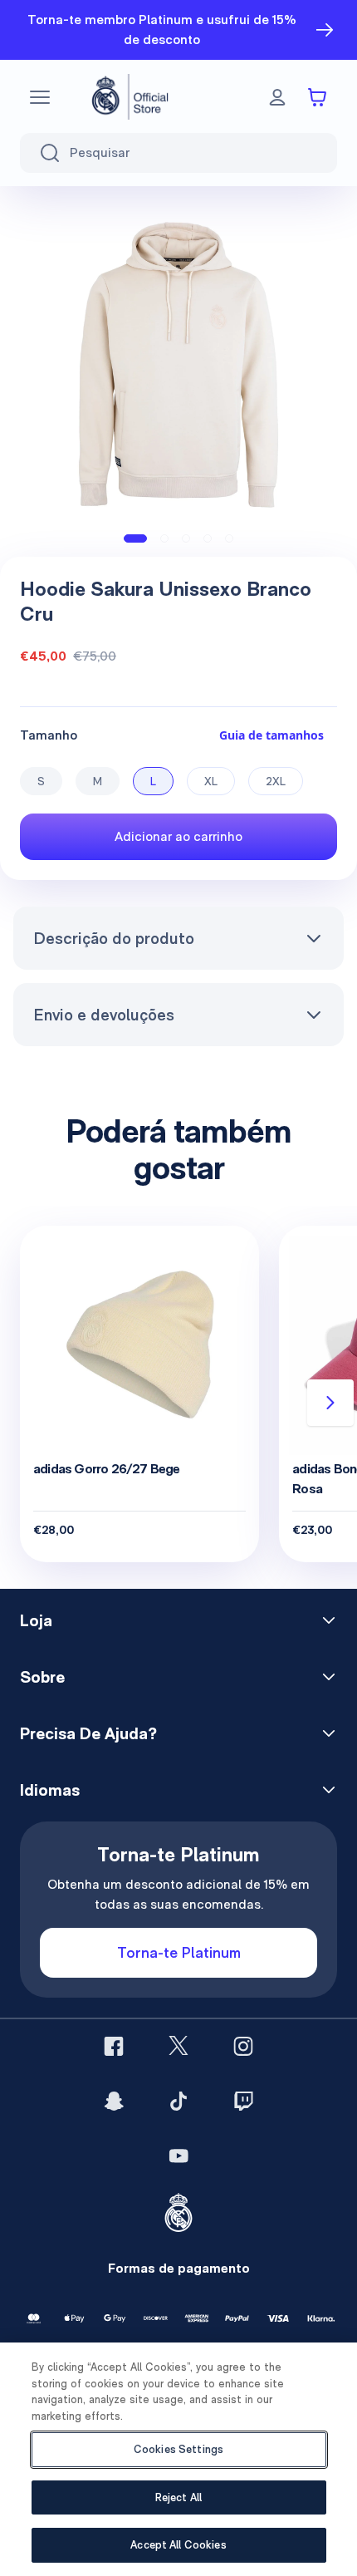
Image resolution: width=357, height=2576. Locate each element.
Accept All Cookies (178, 2545)
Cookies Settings (178, 2449)
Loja (36, 1620)
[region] (178, 2459)
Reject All (178, 2497)
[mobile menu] (40, 97)
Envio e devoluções (104, 1015)
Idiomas (50, 1790)
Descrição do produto (114, 938)
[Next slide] (330, 1403)
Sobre (42, 1677)
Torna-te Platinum (179, 1952)
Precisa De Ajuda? (88, 1733)
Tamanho (49, 735)
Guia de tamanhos (271, 735)
